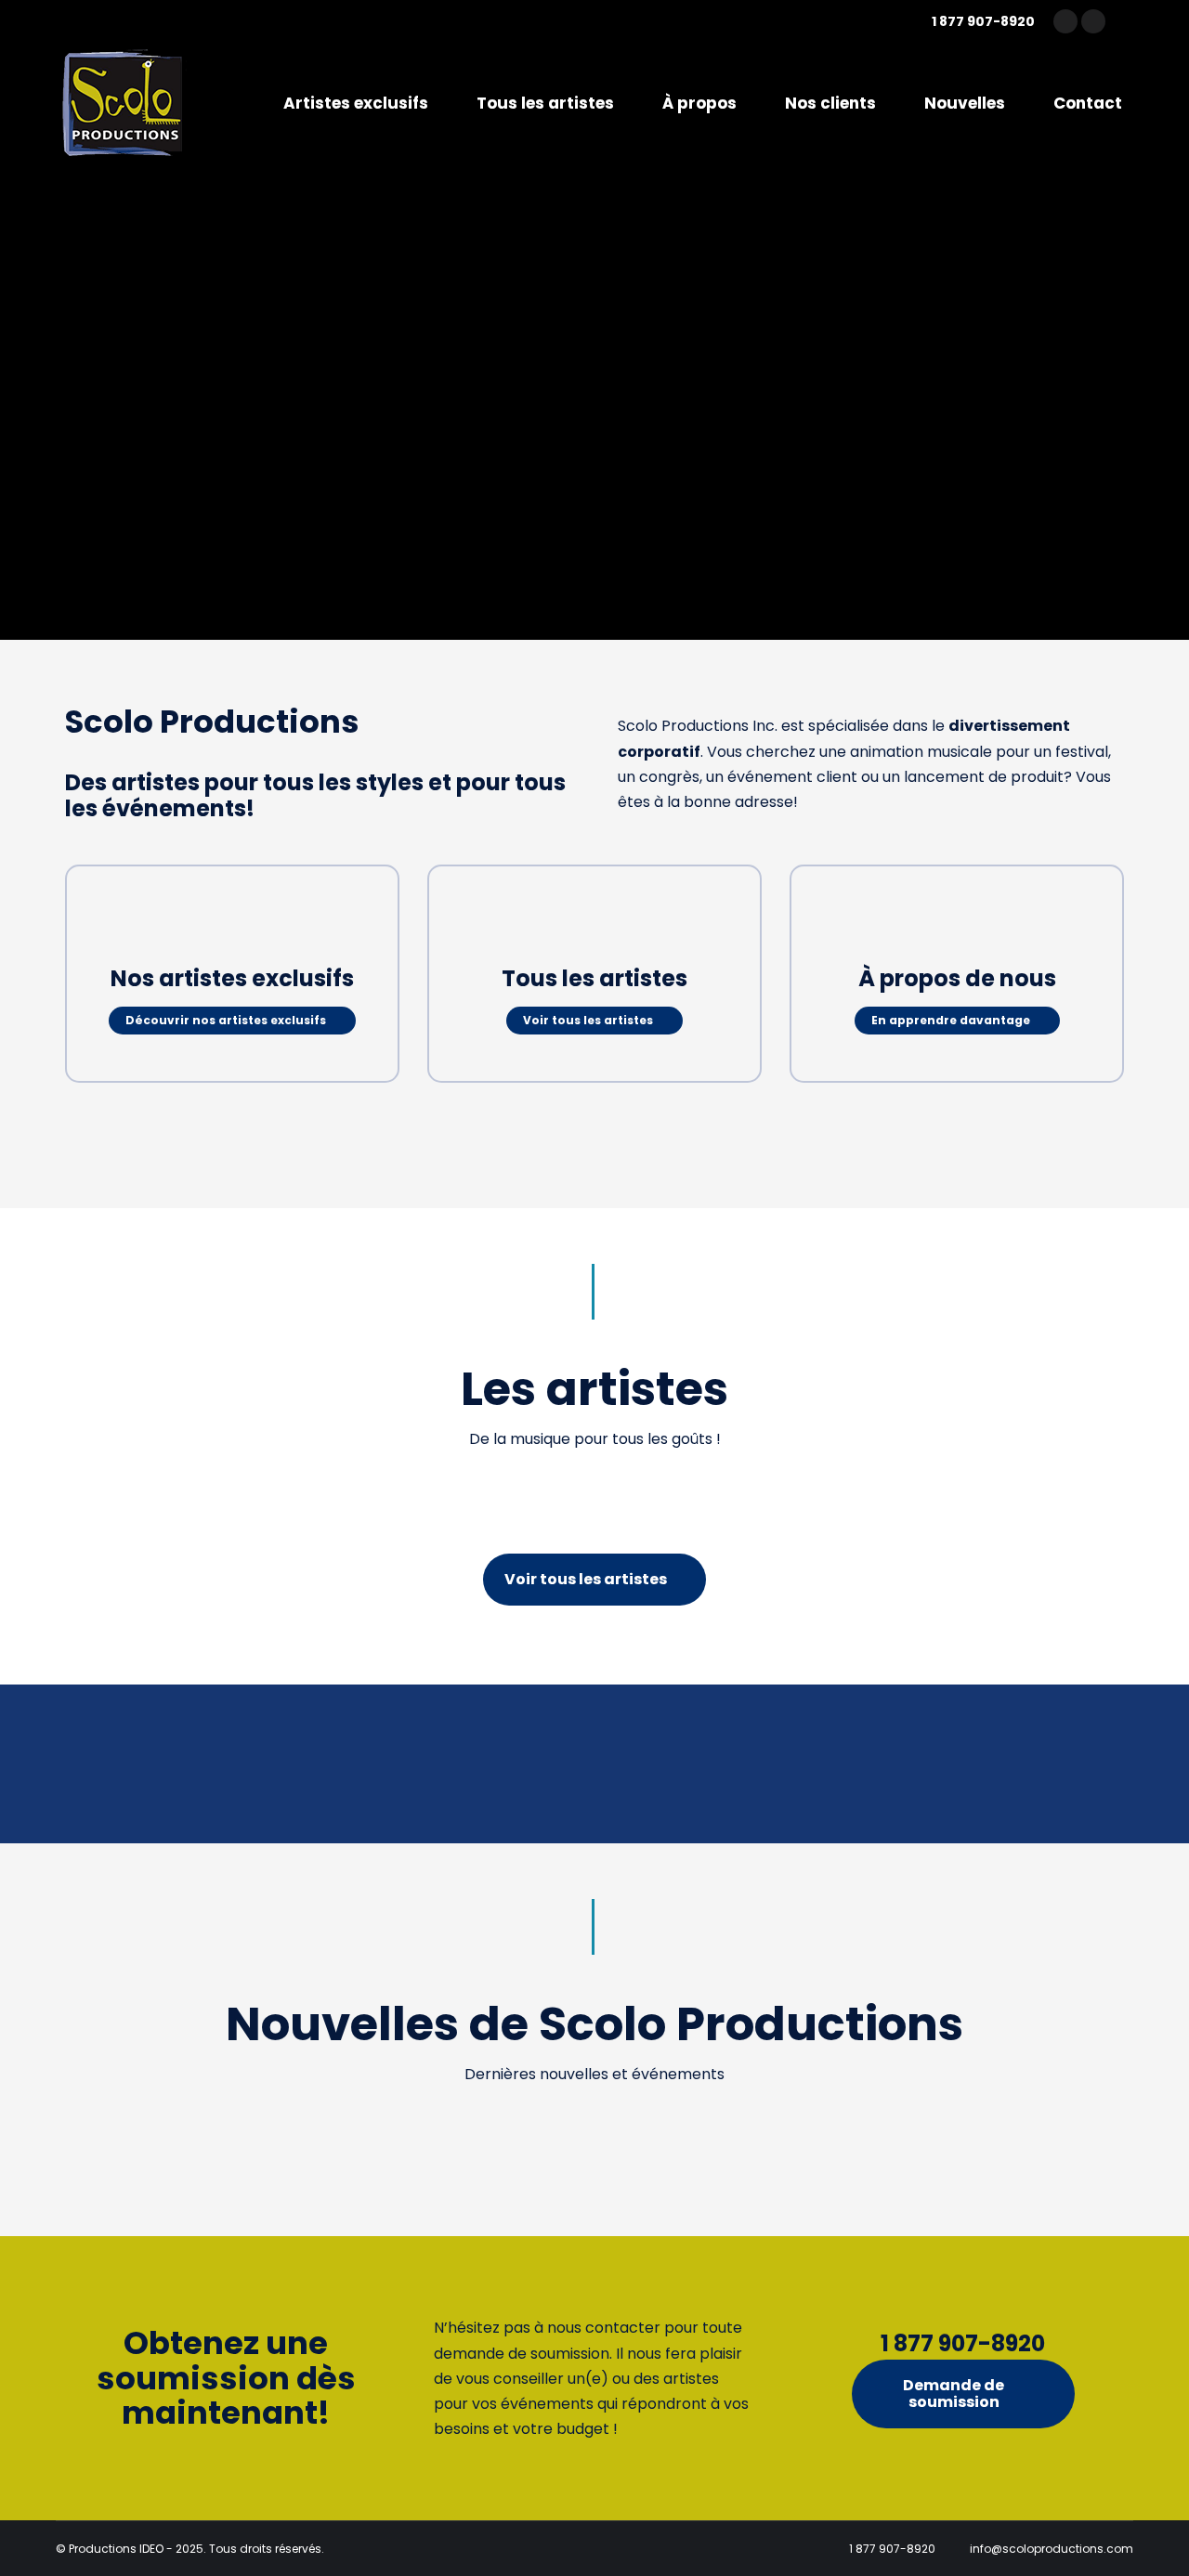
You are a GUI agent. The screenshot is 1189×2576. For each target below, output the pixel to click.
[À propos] (957, 928)
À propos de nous (957, 978)
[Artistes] (232, 928)
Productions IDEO (116, 2549)
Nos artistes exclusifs (232, 978)
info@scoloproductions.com (1052, 2549)
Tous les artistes (594, 978)
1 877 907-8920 (983, 21)
